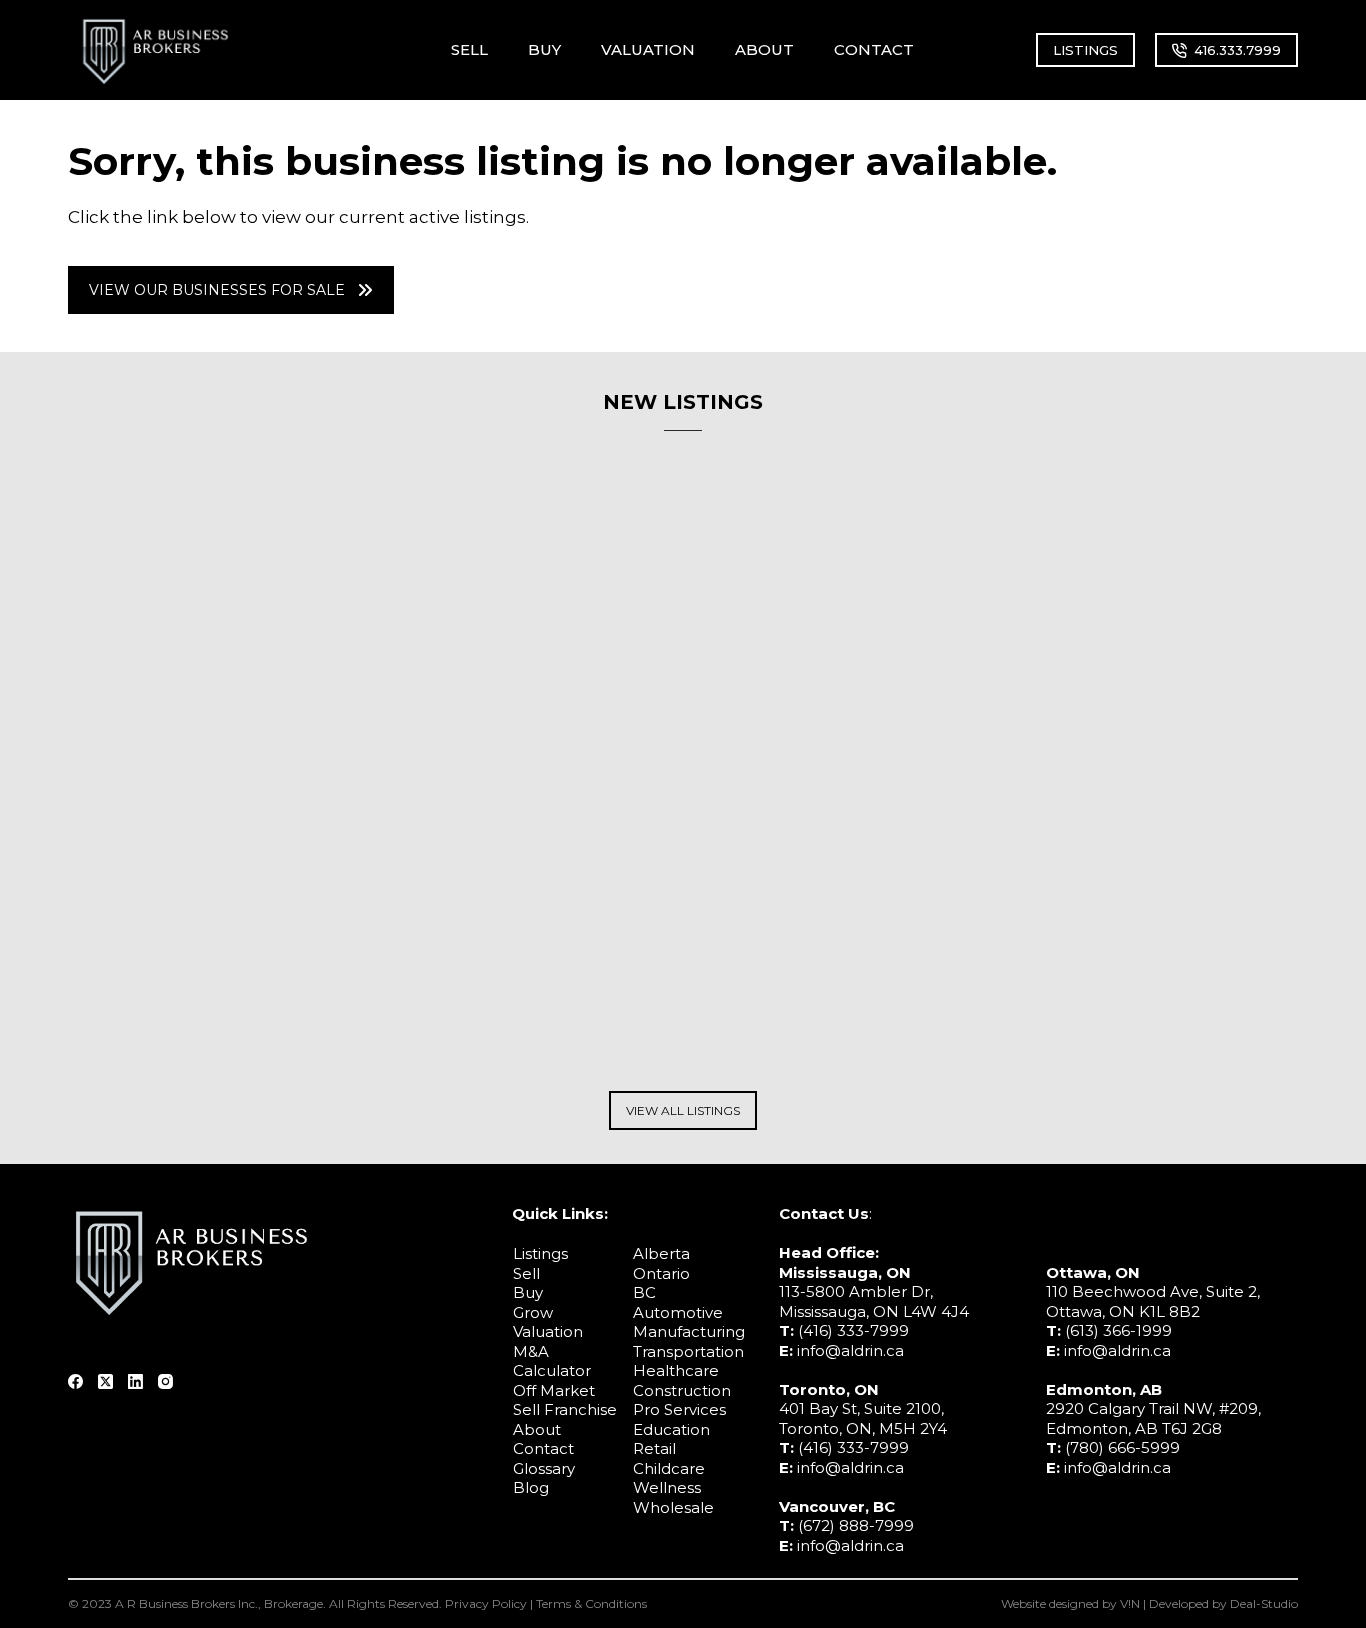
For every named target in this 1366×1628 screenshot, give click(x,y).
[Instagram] (165, 1381)
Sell (526, 1273)
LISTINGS (1085, 50)
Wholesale (673, 1507)
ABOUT (764, 49)
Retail (654, 1448)
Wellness (667, 1487)
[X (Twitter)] (105, 1381)
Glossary (544, 1468)
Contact (543, 1448)
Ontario (661, 1273)
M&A (531, 1351)
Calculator (552, 1370)
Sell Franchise (565, 1409)
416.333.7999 (1237, 50)
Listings (540, 1253)
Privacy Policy (486, 1603)
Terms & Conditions (591, 1603)
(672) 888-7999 (856, 1525)
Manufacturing (689, 1331)
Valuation (548, 1331)
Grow (533, 1312)
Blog (531, 1487)
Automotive (678, 1312)
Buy (528, 1292)
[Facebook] (75, 1381)
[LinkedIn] (135, 1381)
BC (644, 1292)
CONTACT (874, 49)
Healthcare (676, 1370)
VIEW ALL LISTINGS (683, 1110)
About (537, 1429)
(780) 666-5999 (1122, 1447)
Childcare (669, 1468)
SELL (469, 49)
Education (671, 1429)
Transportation (688, 1351)
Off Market (554, 1390)
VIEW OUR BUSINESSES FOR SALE (217, 290)
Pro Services (679, 1409)
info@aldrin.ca (850, 1350)
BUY (544, 49)
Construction (682, 1390)
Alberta (661, 1253)
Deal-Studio (1264, 1603)
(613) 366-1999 (1118, 1330)
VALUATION (648, 49)
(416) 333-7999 (853, 1330)
